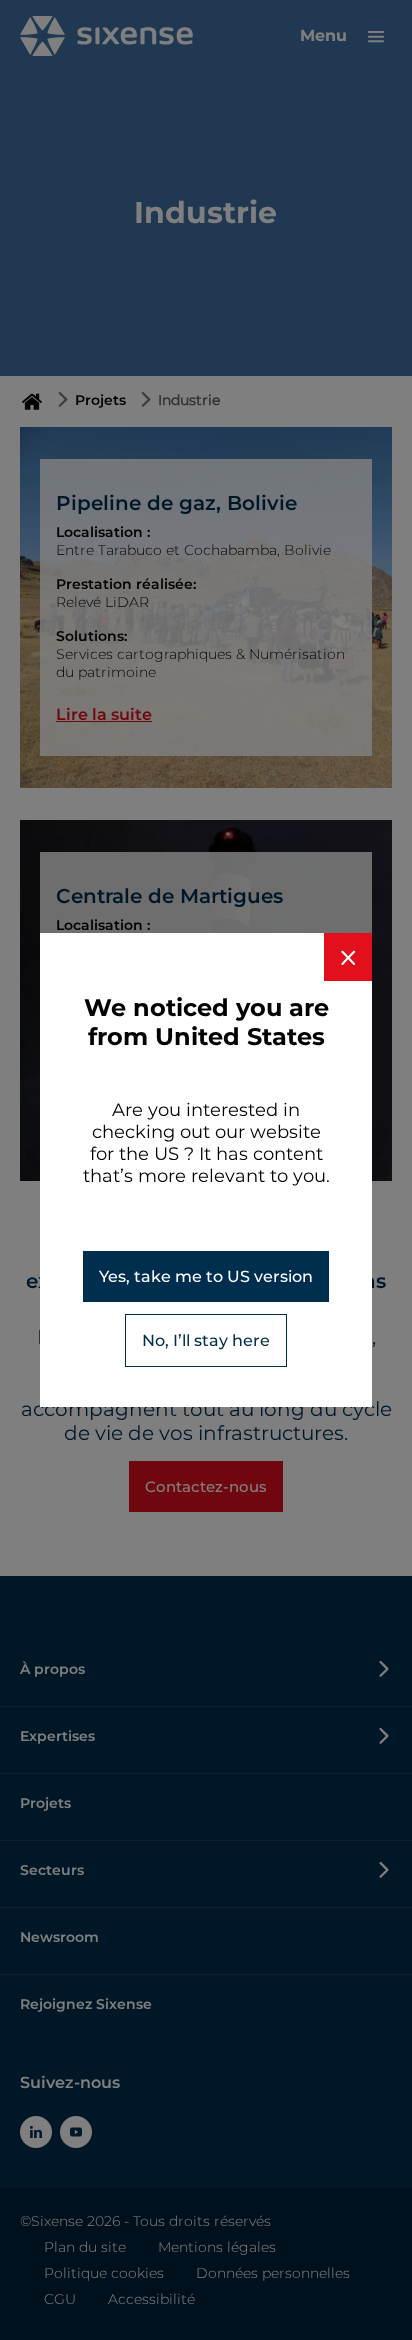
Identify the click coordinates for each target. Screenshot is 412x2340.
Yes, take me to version (206, 1276)
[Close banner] (348, 957)
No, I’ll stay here (206, 1340)
